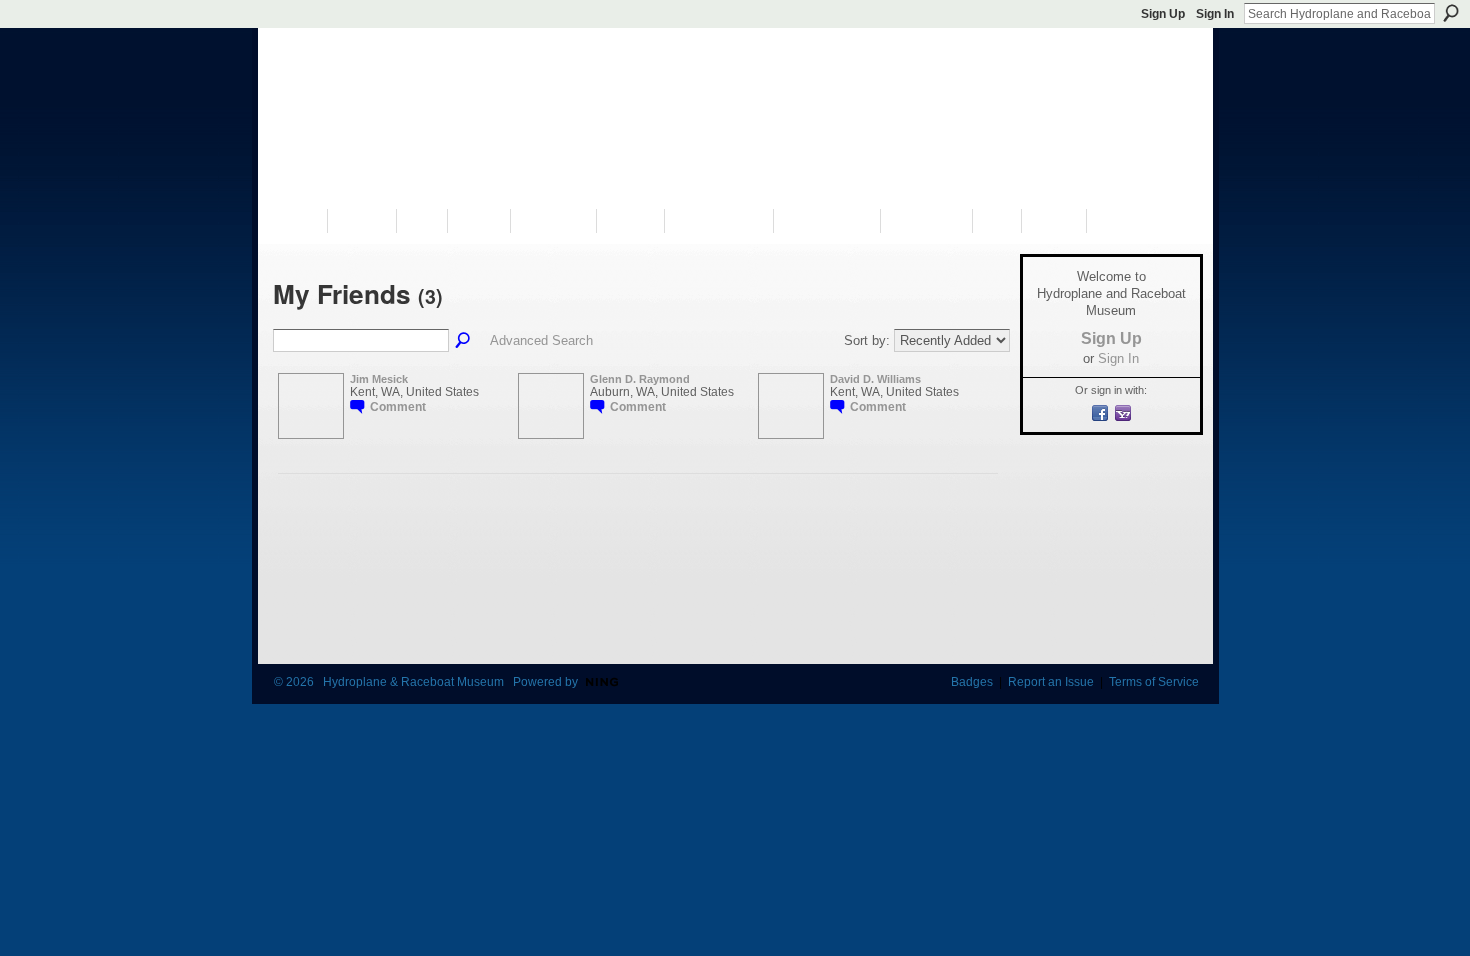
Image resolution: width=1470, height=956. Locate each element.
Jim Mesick (379, 379)
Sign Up (1163, 14)
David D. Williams (875, 379)
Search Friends (464, 341)
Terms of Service (1154, 682)
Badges (972, 682)
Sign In (1215, 14)
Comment (398, 407)
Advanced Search (541, 340)
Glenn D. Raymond (640, 379)
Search (1451, 13)
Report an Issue (1051, 682)
